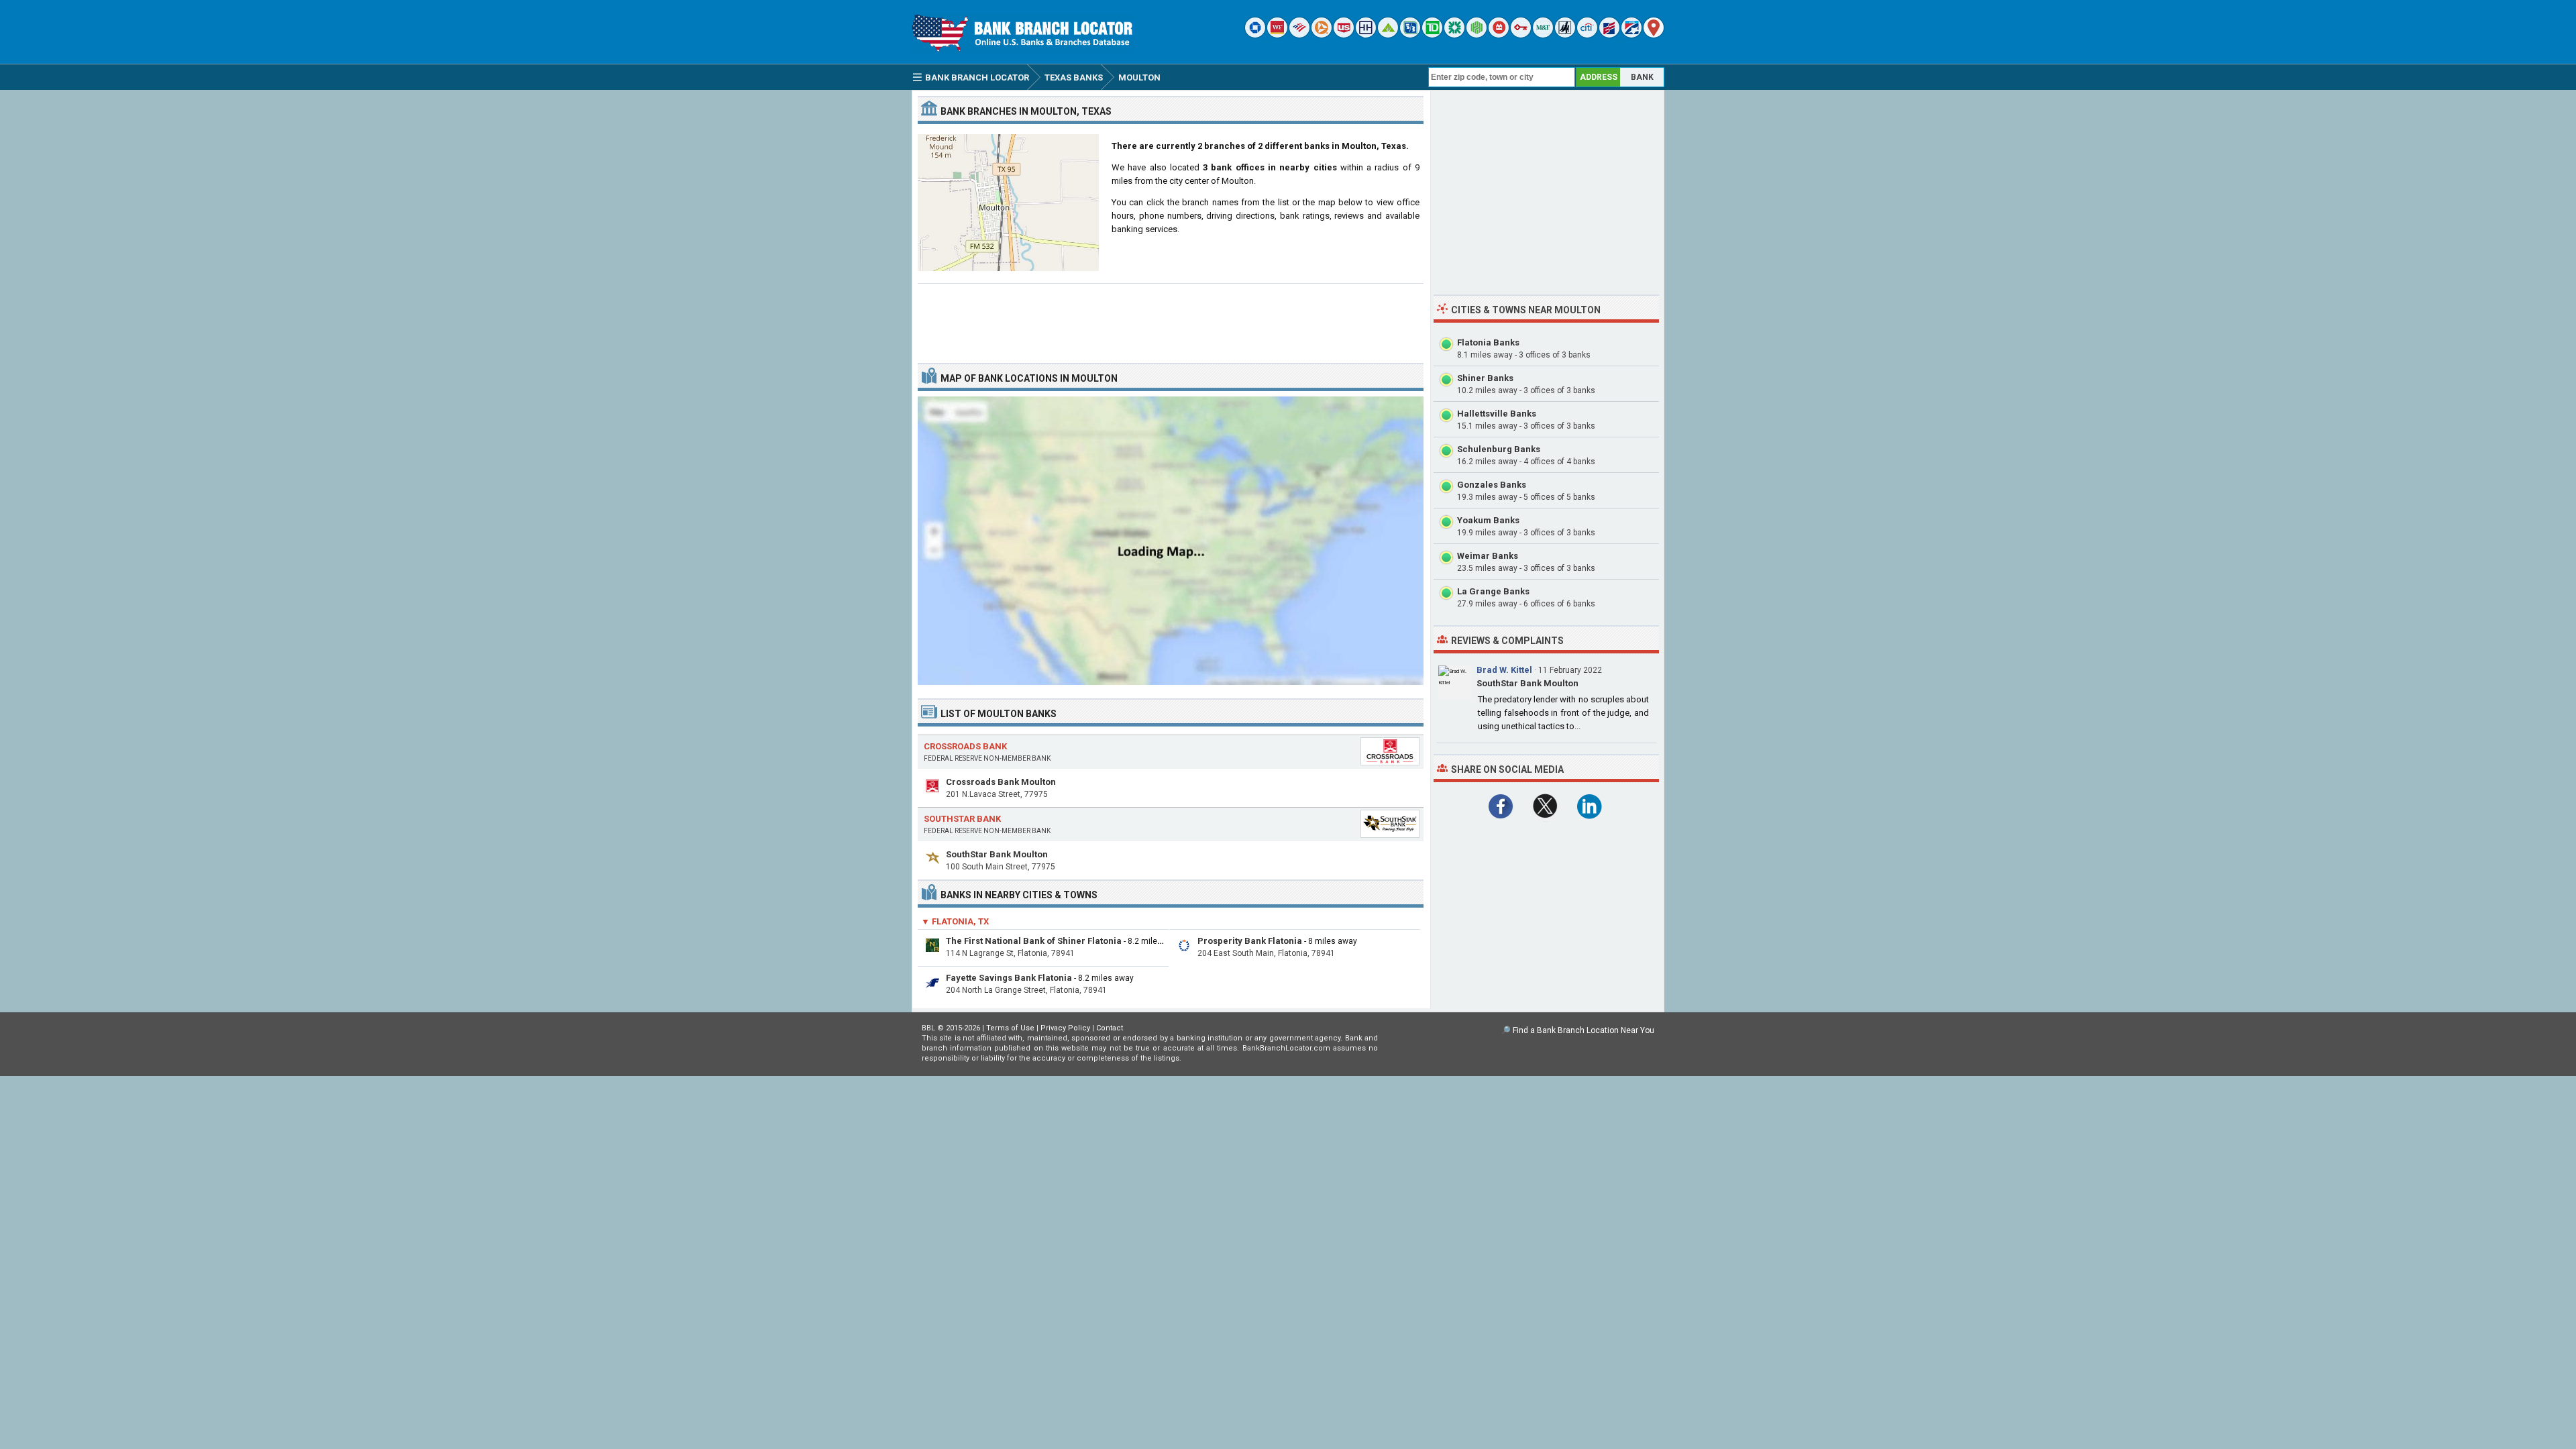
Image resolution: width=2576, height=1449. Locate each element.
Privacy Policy (1065, 1028)
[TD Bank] (1432, 35)
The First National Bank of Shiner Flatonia (1034, 941)
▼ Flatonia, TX (955, 921)
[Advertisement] (1171, 318)
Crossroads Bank (965, 746)
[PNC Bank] (1322, 35)
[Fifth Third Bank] (1410, 35)
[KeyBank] (1521, 35)
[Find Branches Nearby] (1654, 35)
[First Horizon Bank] (1631, 35)
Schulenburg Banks (1499, 449)
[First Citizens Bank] (1609, 35)
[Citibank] (1587, 35)
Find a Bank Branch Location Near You (1584, 1030)
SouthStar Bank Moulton (997, 854)
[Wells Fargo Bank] (1277, 35)
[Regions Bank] (1388, 35)
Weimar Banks (1488, 556)
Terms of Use (1010, 1028)
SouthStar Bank (962, 819)
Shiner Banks (1485, 378)
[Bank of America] (1299, 35)
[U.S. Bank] (1344, 35)
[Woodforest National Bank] (1565, 35)
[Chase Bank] (1255, 35)
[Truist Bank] (1366, 35)
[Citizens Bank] (1454, 35)
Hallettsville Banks (1497, 414)
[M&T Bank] (1543, 35)
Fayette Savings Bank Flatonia (1009, 978)
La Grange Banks (1493, 591)
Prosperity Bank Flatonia (1250, 941)
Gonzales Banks (1492, 485)
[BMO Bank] (1499, 35)
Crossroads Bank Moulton (1001, 782)
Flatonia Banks (1488, 342)
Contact (1110, 1028)
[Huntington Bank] (1477, 35)
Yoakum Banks (1488, 520)
